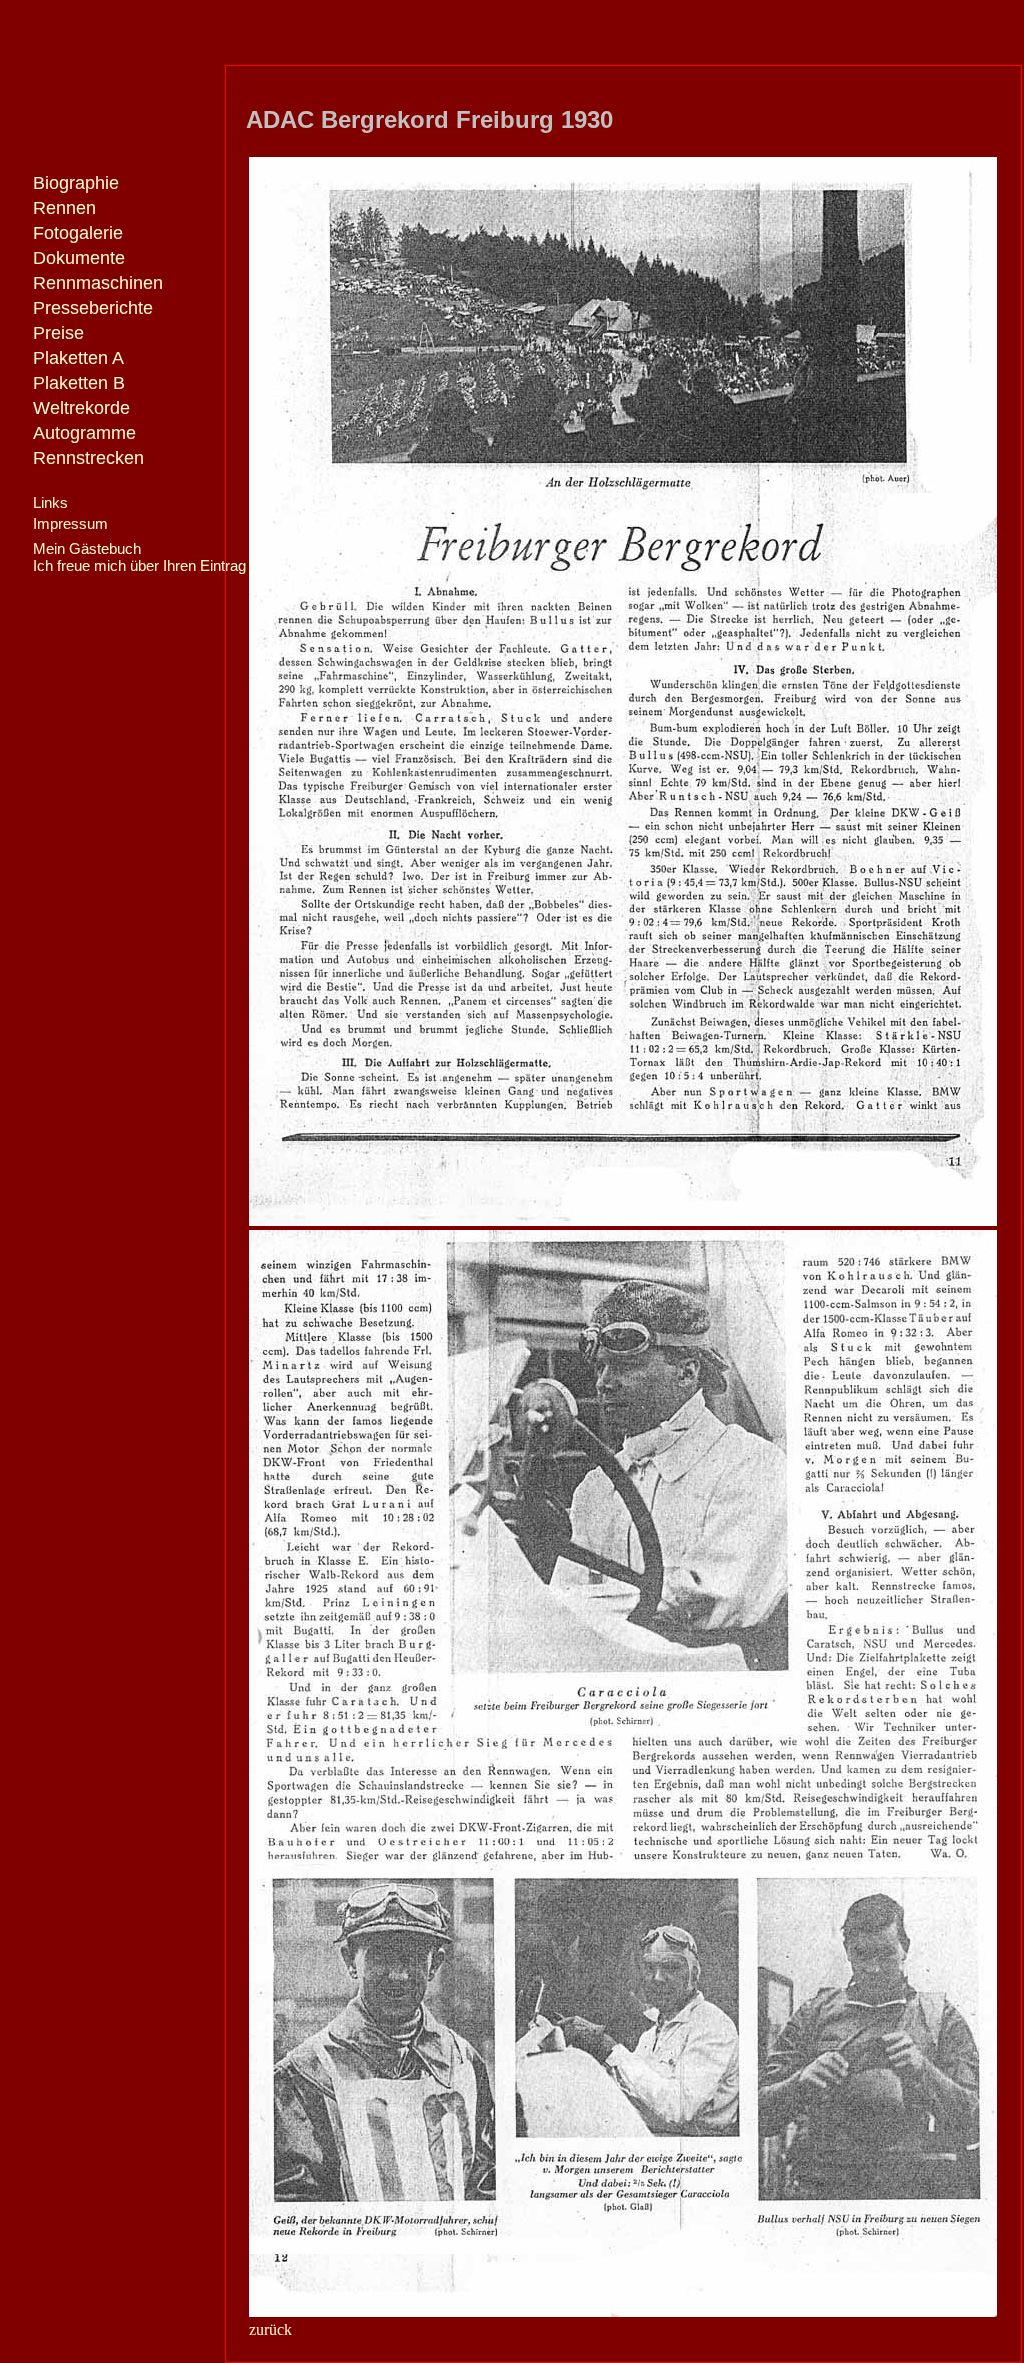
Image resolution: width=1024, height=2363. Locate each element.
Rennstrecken (88, 458)
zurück (270, 2329)
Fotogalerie (78, 233)
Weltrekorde (81, 408)
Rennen (64, 208)
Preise (58, 333)
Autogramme (84, 433)
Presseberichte (93, 308)
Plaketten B (79, 383)
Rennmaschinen (98, 283)
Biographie (76, 183)
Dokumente (79, 258)
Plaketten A (78, 358)
